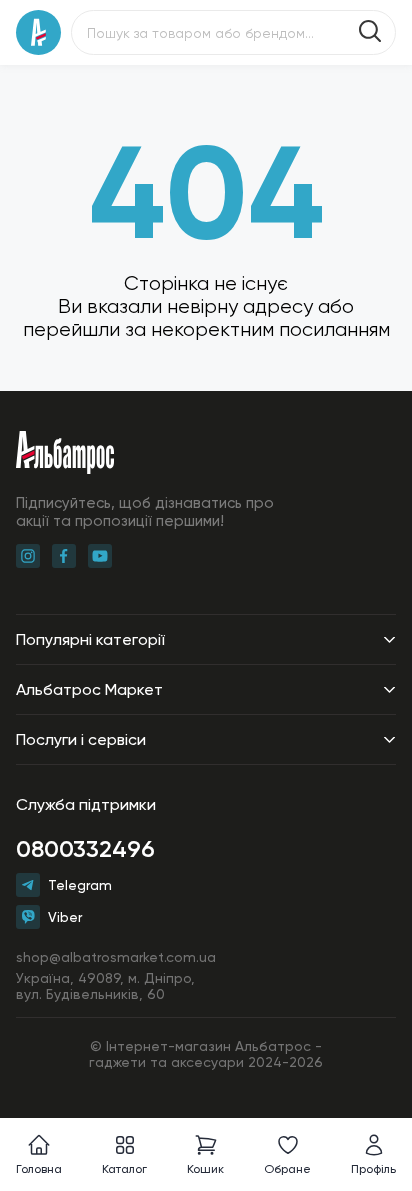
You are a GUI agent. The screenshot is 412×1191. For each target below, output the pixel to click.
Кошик (205, 1169)
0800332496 (85, 848)
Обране (287, 1169)
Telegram (80, 885)
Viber (65, 917)
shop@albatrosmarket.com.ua (116, 957)
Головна (39, 1169)
